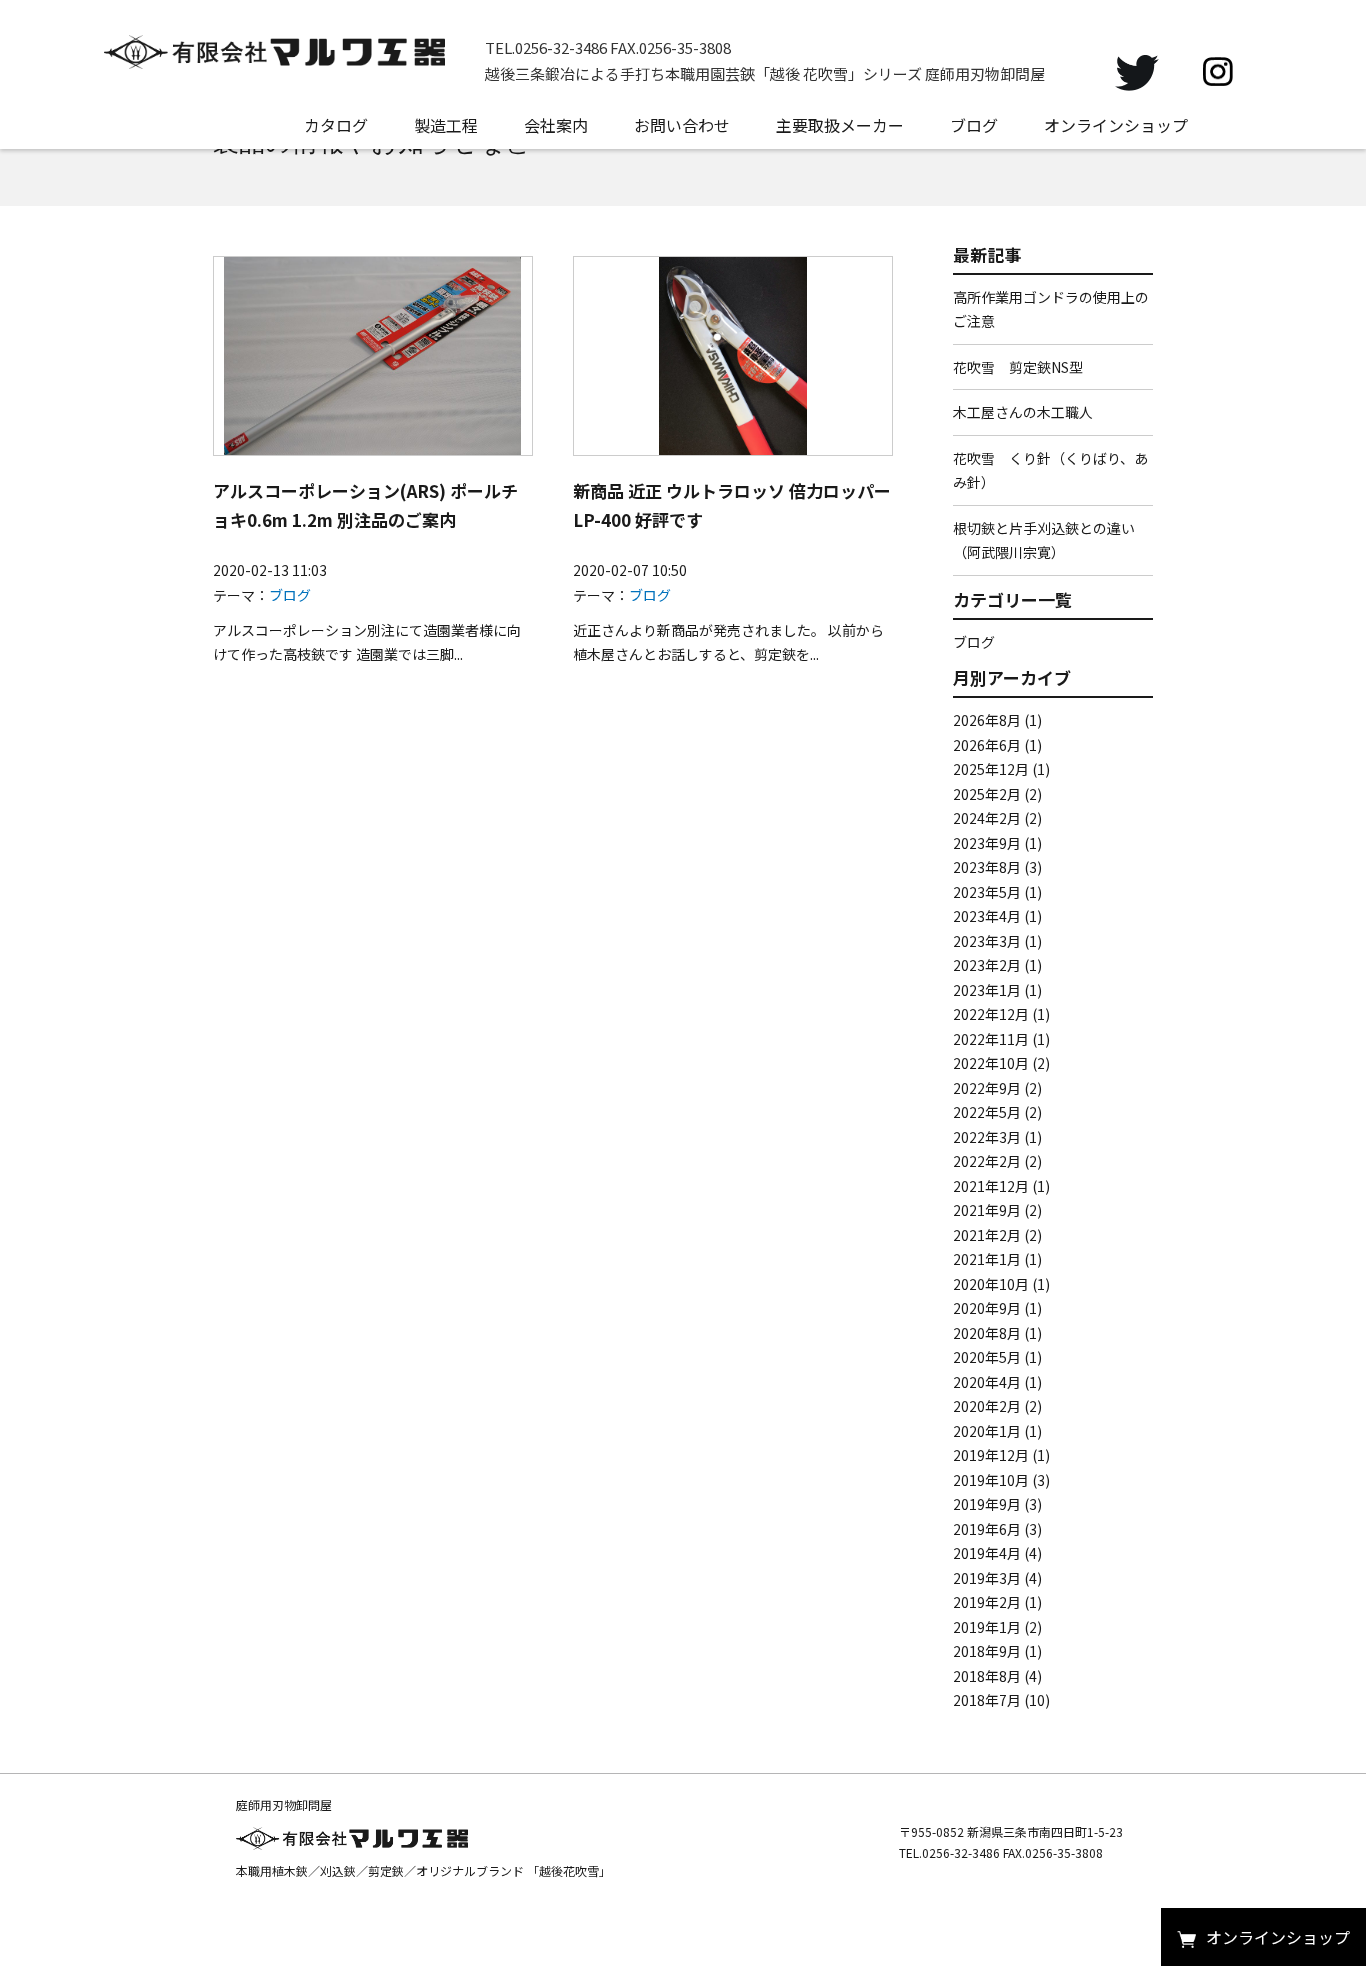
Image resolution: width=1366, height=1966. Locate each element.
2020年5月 (987, 1357)
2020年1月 (987, 1431)
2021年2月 (987, 1235)
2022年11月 (991, 1039)
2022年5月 (987, 1112)
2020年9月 (987, 1308)
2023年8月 (987, 867)
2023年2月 (987, 965)
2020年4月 (987, 1382)
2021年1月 (987, 1259)
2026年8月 (987, 720)
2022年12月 (991, 1014)
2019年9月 (987, 1504)
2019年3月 (987, 1578)
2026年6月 (987, 745)
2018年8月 (987, 1676)
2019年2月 (987, 1602)
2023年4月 (987, 916)
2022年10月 (991, 1063)
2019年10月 (991, 1480)
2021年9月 (987, 1210)
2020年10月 (991, 1284)
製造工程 (446, 125)
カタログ (336, 125)
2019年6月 (987, 1529)
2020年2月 (987, 1406)
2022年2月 (987, 1161)
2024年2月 (987, 818)
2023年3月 (987, 941)
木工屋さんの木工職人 (1023, 412)
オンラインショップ (1116, 125)
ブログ (974, 125)
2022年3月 (987, 1137)
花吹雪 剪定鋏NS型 (1018, 367)
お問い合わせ (682, 125)
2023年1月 (987, 990)
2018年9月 (987, 1651)
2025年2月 (987, 794)
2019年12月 (991, 1455)
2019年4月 (987, 1553)
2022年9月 (987, 1088)
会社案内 (556, 125)
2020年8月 (987, 1333)
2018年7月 (987, 1700)
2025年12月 (991, 769)
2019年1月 (987, 1627)
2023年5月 (987, 892)
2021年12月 (991, 1186)
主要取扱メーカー (840, 125)
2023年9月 (987, 843)
